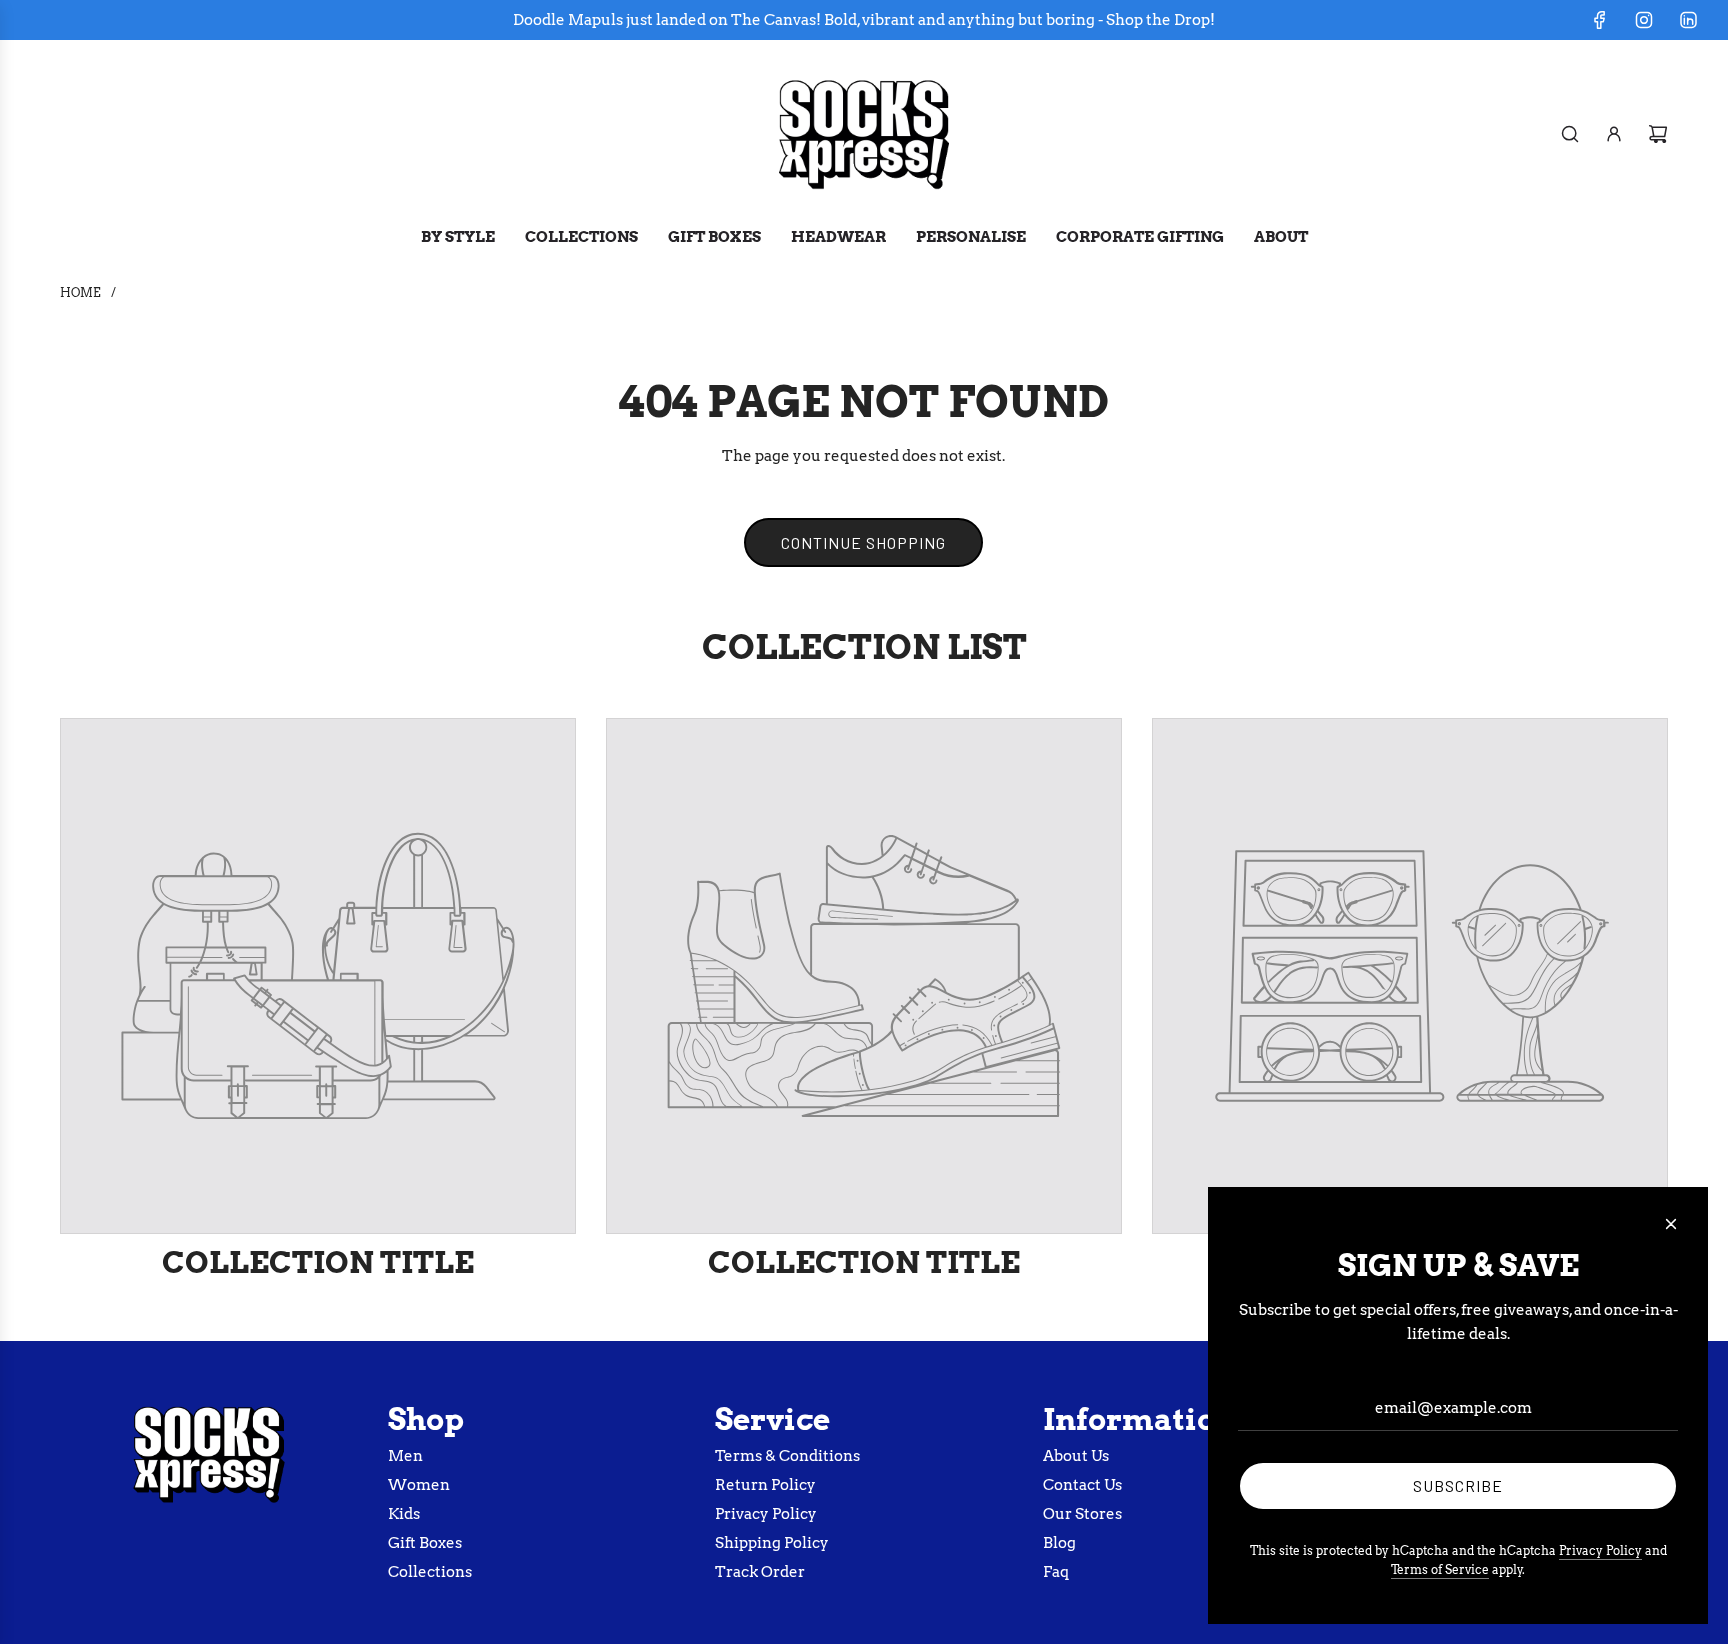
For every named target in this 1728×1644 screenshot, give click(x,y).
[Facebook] (1600, 20)
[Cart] (1658, 134)
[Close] (1671, 1224)
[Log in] (1614, 134)
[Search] (1570, 134)
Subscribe (1458, 1485)
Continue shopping (863, 542)
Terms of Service (1440, 1569)
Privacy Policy (1600, 1550)
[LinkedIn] (1688, 20)
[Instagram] (1644, 20)
